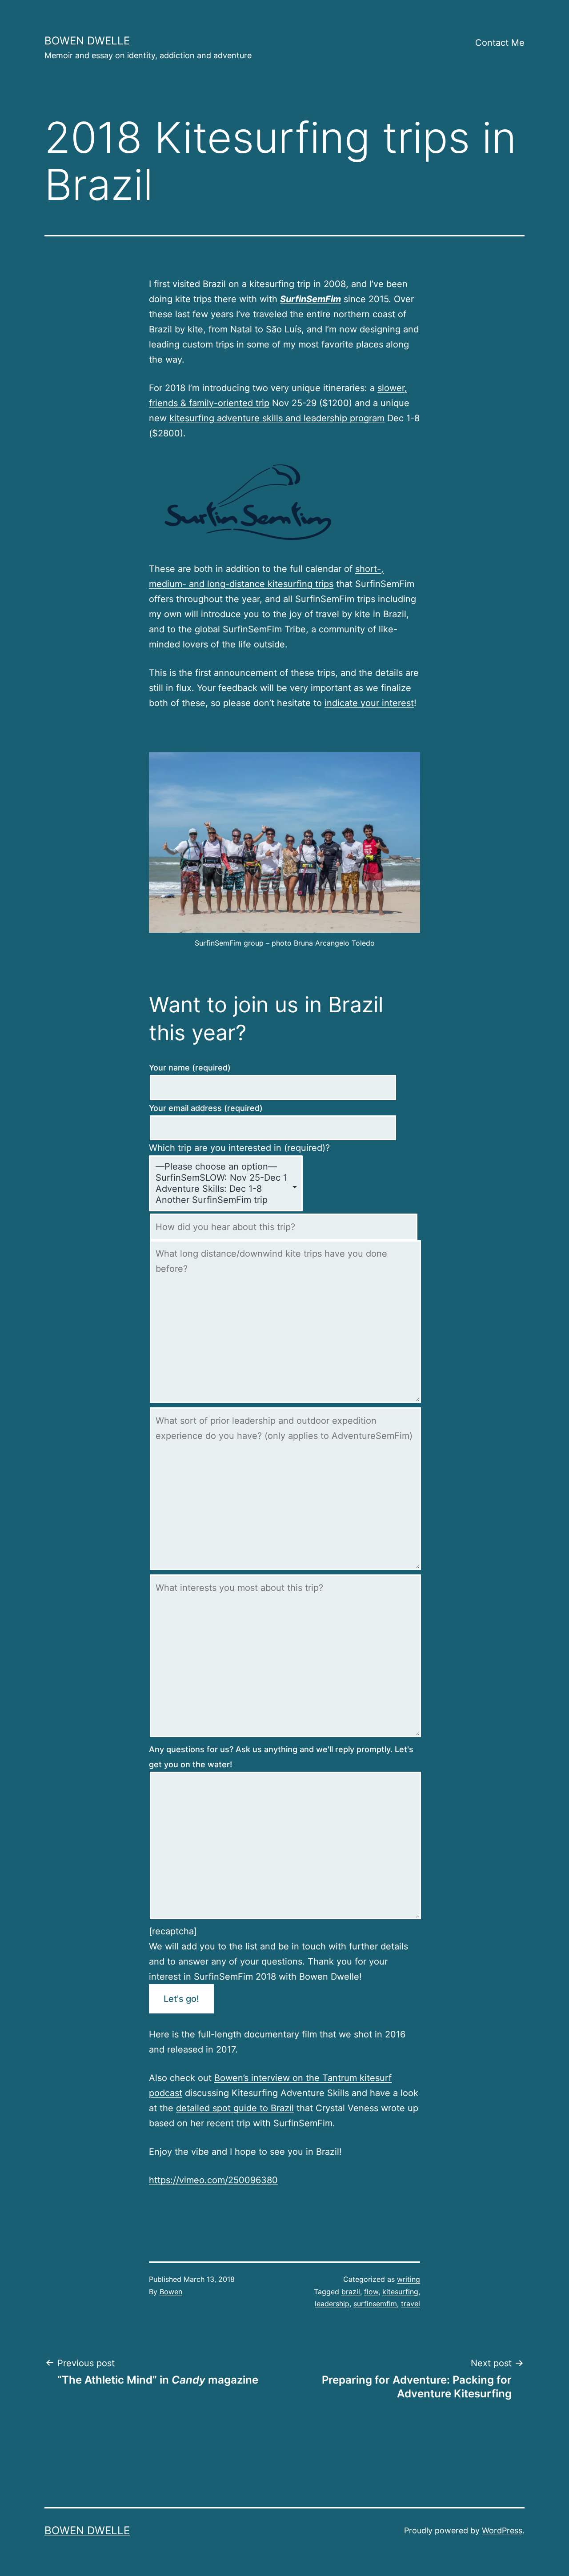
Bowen (171, 2292)
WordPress (502, 2530)
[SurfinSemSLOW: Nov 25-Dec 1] (221, 1178)
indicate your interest (369, 703)
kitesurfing (400, 2292)
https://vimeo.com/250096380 (213, 2180)
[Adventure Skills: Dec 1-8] (221, 1189)
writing (409, 2279)
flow (371, 2292)
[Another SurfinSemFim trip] (221, 1200)
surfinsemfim (375, 2304)
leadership (332, 2304)
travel (411, 2304)
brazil (351, 2292)
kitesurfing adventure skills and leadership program (277, 418)
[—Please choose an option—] (221, 1167)
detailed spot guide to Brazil (235, 2108)
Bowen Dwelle (87, 41)
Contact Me (500, 43)
